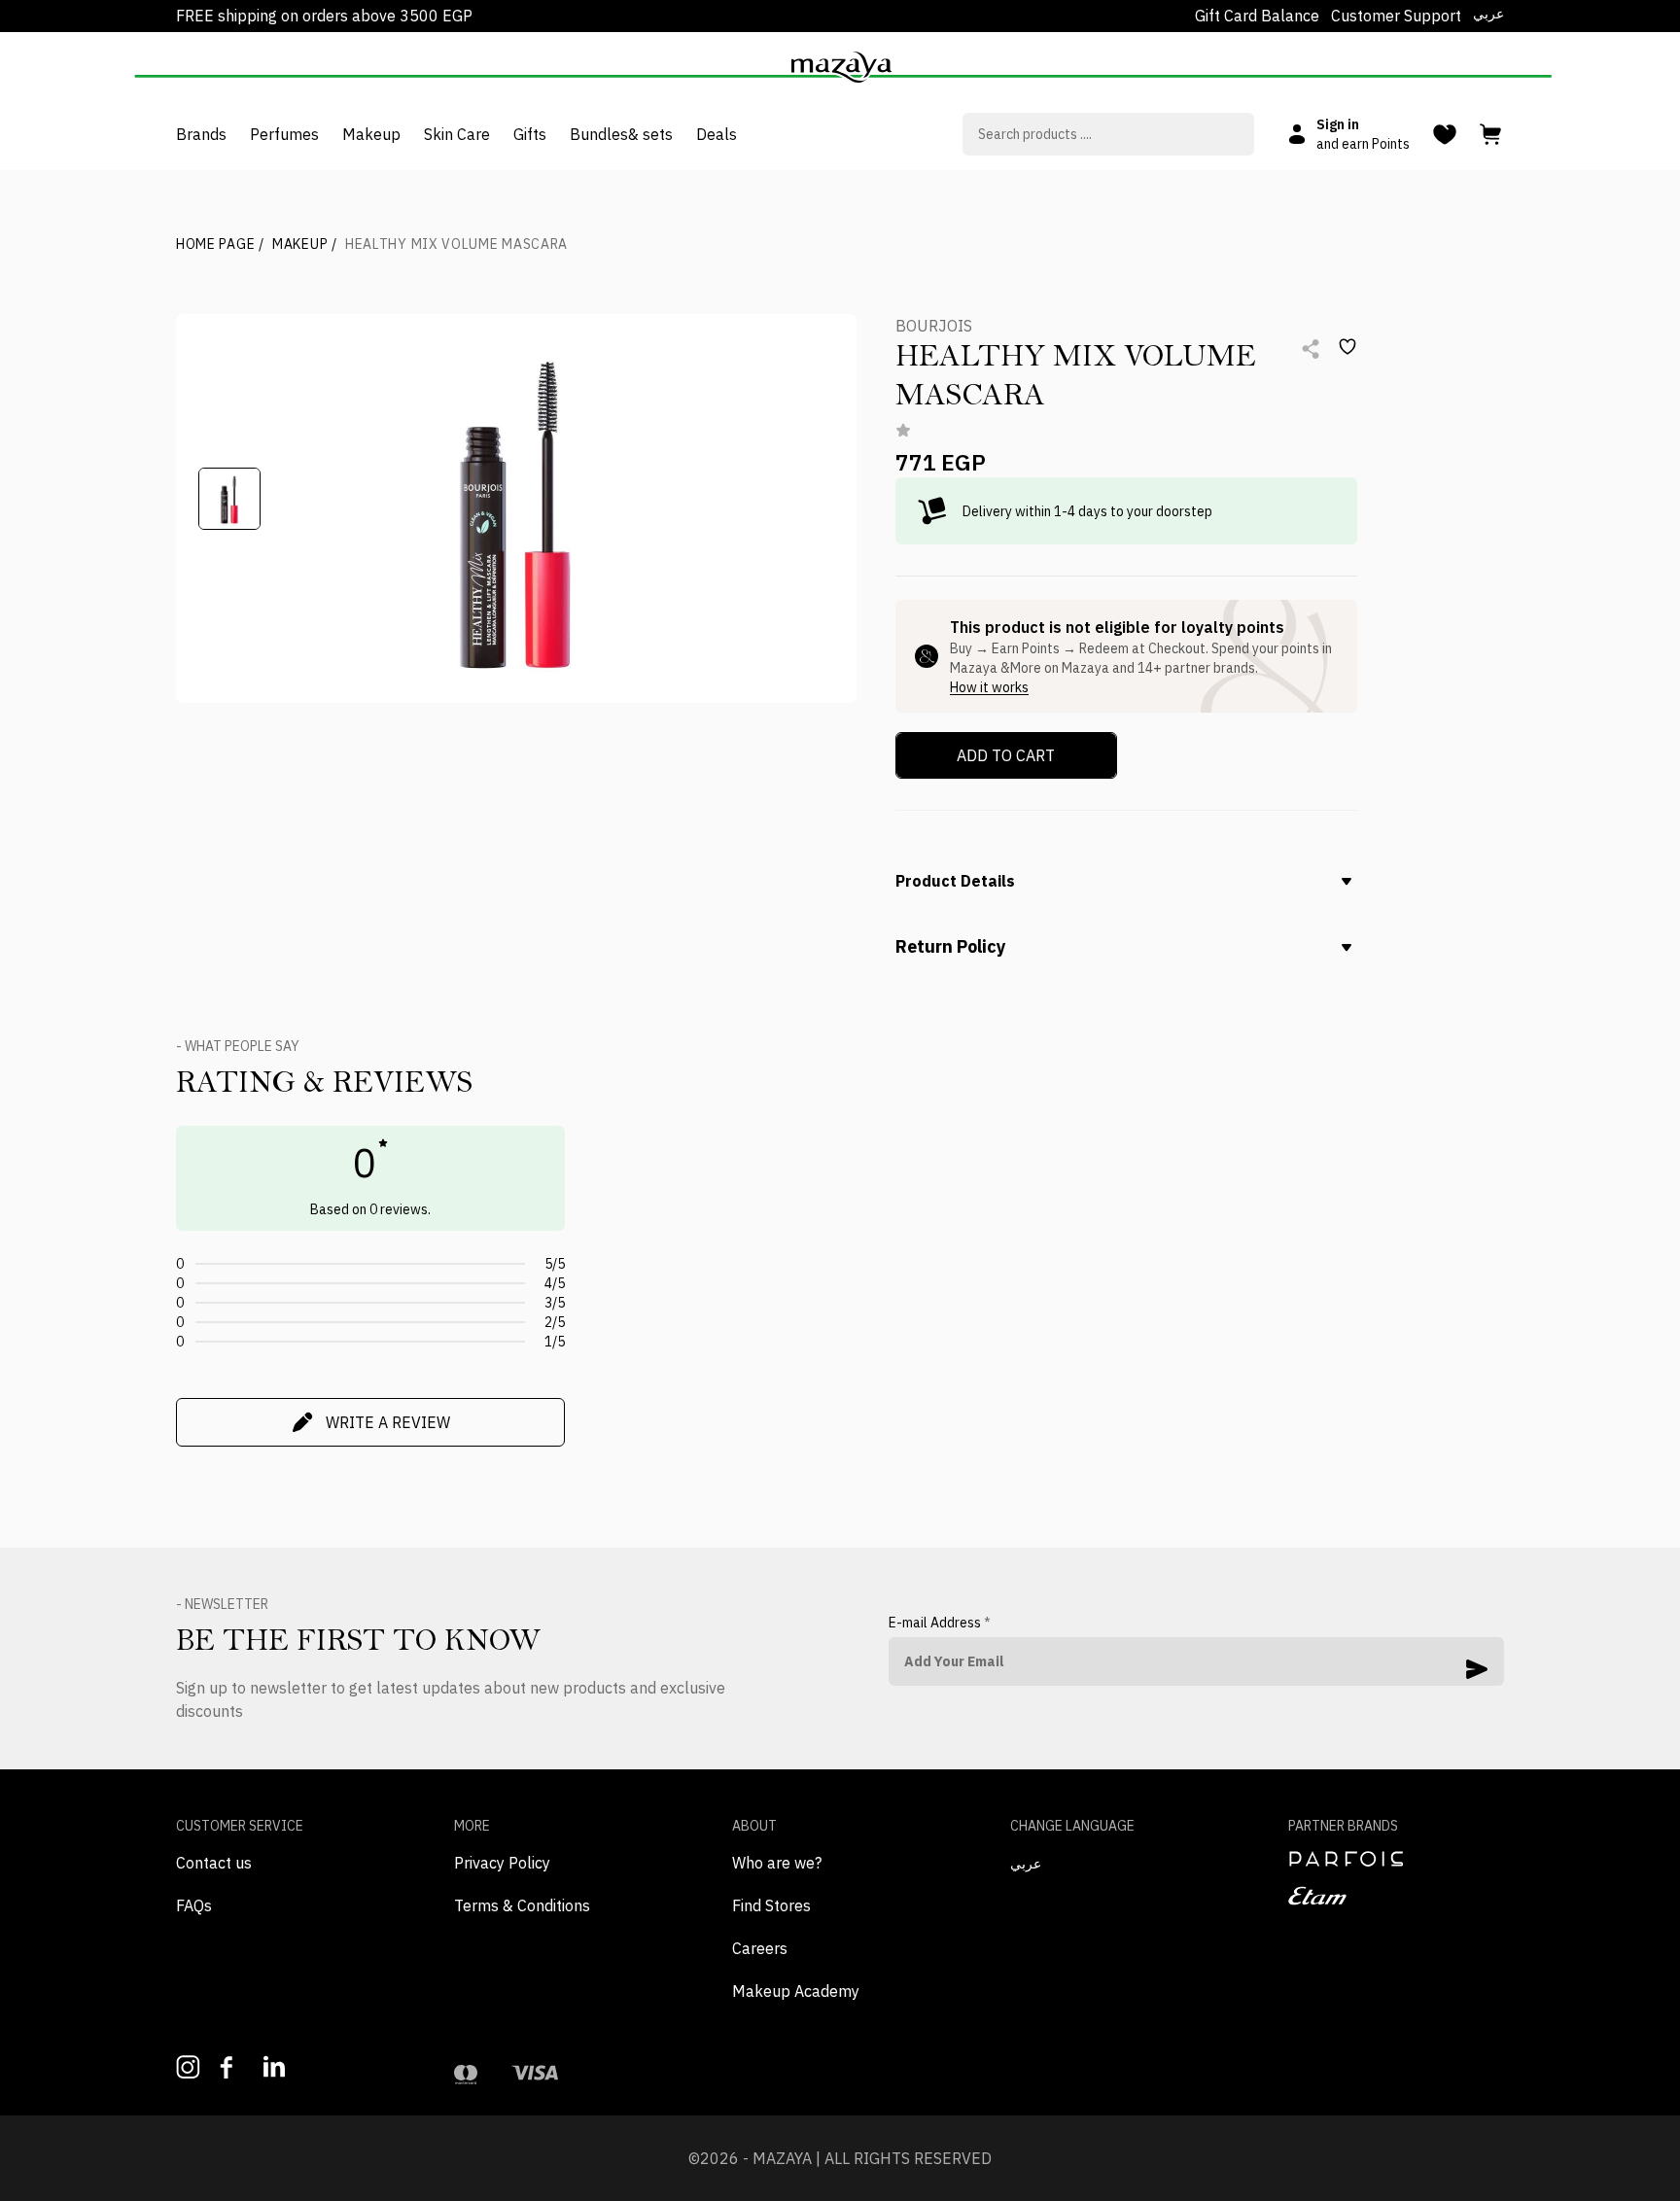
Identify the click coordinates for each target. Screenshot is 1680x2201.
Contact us (214, 1863)
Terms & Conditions (522, 1905)
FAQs (194, 1905)
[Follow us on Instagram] (188, 2067)
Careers (760, 1948)
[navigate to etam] (1396, 1896)
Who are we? (777, 1863)
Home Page (220, 244)
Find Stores (771, 1905)
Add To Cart (1006, 755)
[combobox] (1108, 134)
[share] (1311, 349)
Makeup (305, 244)
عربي (1488, 14)
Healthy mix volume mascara (456, 244)
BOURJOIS (934, 326)
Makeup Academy (796, 1991)
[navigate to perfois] (1396, 1859)
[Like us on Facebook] (232, 2067)
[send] (1477, 1669)
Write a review (388, 1422)
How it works (989, 687)
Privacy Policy (502, 1863)
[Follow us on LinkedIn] (276, 2066)
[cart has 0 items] (1492, 135)
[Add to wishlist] (1347, 347)
